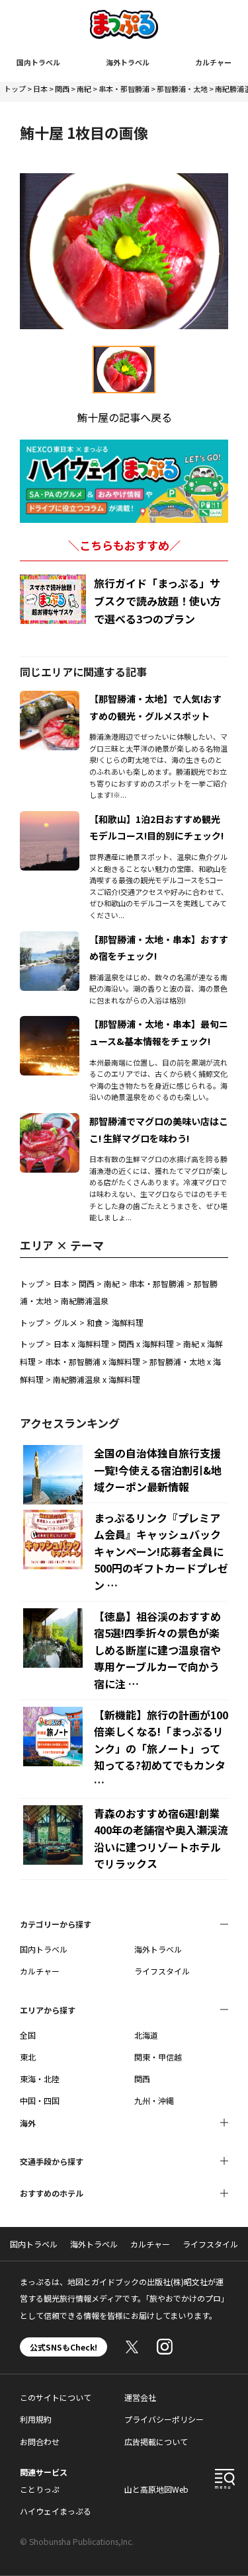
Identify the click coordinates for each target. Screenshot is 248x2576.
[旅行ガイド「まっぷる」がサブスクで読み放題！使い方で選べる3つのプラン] (53, 599)
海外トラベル (128, 62)
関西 (62, 89)
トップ (15, 89)
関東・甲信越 (158, 2057)
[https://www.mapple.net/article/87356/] (50, 1121)
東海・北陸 (40, 2079)
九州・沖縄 (154, 2100)
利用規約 (36, 2419)
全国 (28, 2035)
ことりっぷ (40, 2489)
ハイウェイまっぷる (56, 2511)
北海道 (146, 2035)
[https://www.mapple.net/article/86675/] (50, 819)
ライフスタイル (162, 1971)
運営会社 (140, 2397)
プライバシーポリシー (164, 2419)
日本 (40, 89)
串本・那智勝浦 (124, 89)
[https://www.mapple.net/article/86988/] (50, 939)
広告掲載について (156, 2441)
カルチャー (213, 62)
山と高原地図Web (156, 2489)
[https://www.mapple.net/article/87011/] (50, 699)
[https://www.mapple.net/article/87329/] (50, 1024)
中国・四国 (40, 2100)
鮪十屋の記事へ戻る (124, 417)
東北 (28, 2057)
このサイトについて (56, 2397)
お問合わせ (40, 2441)
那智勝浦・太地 (182, 89)
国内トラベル (38, 62)
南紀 (84, 89)
